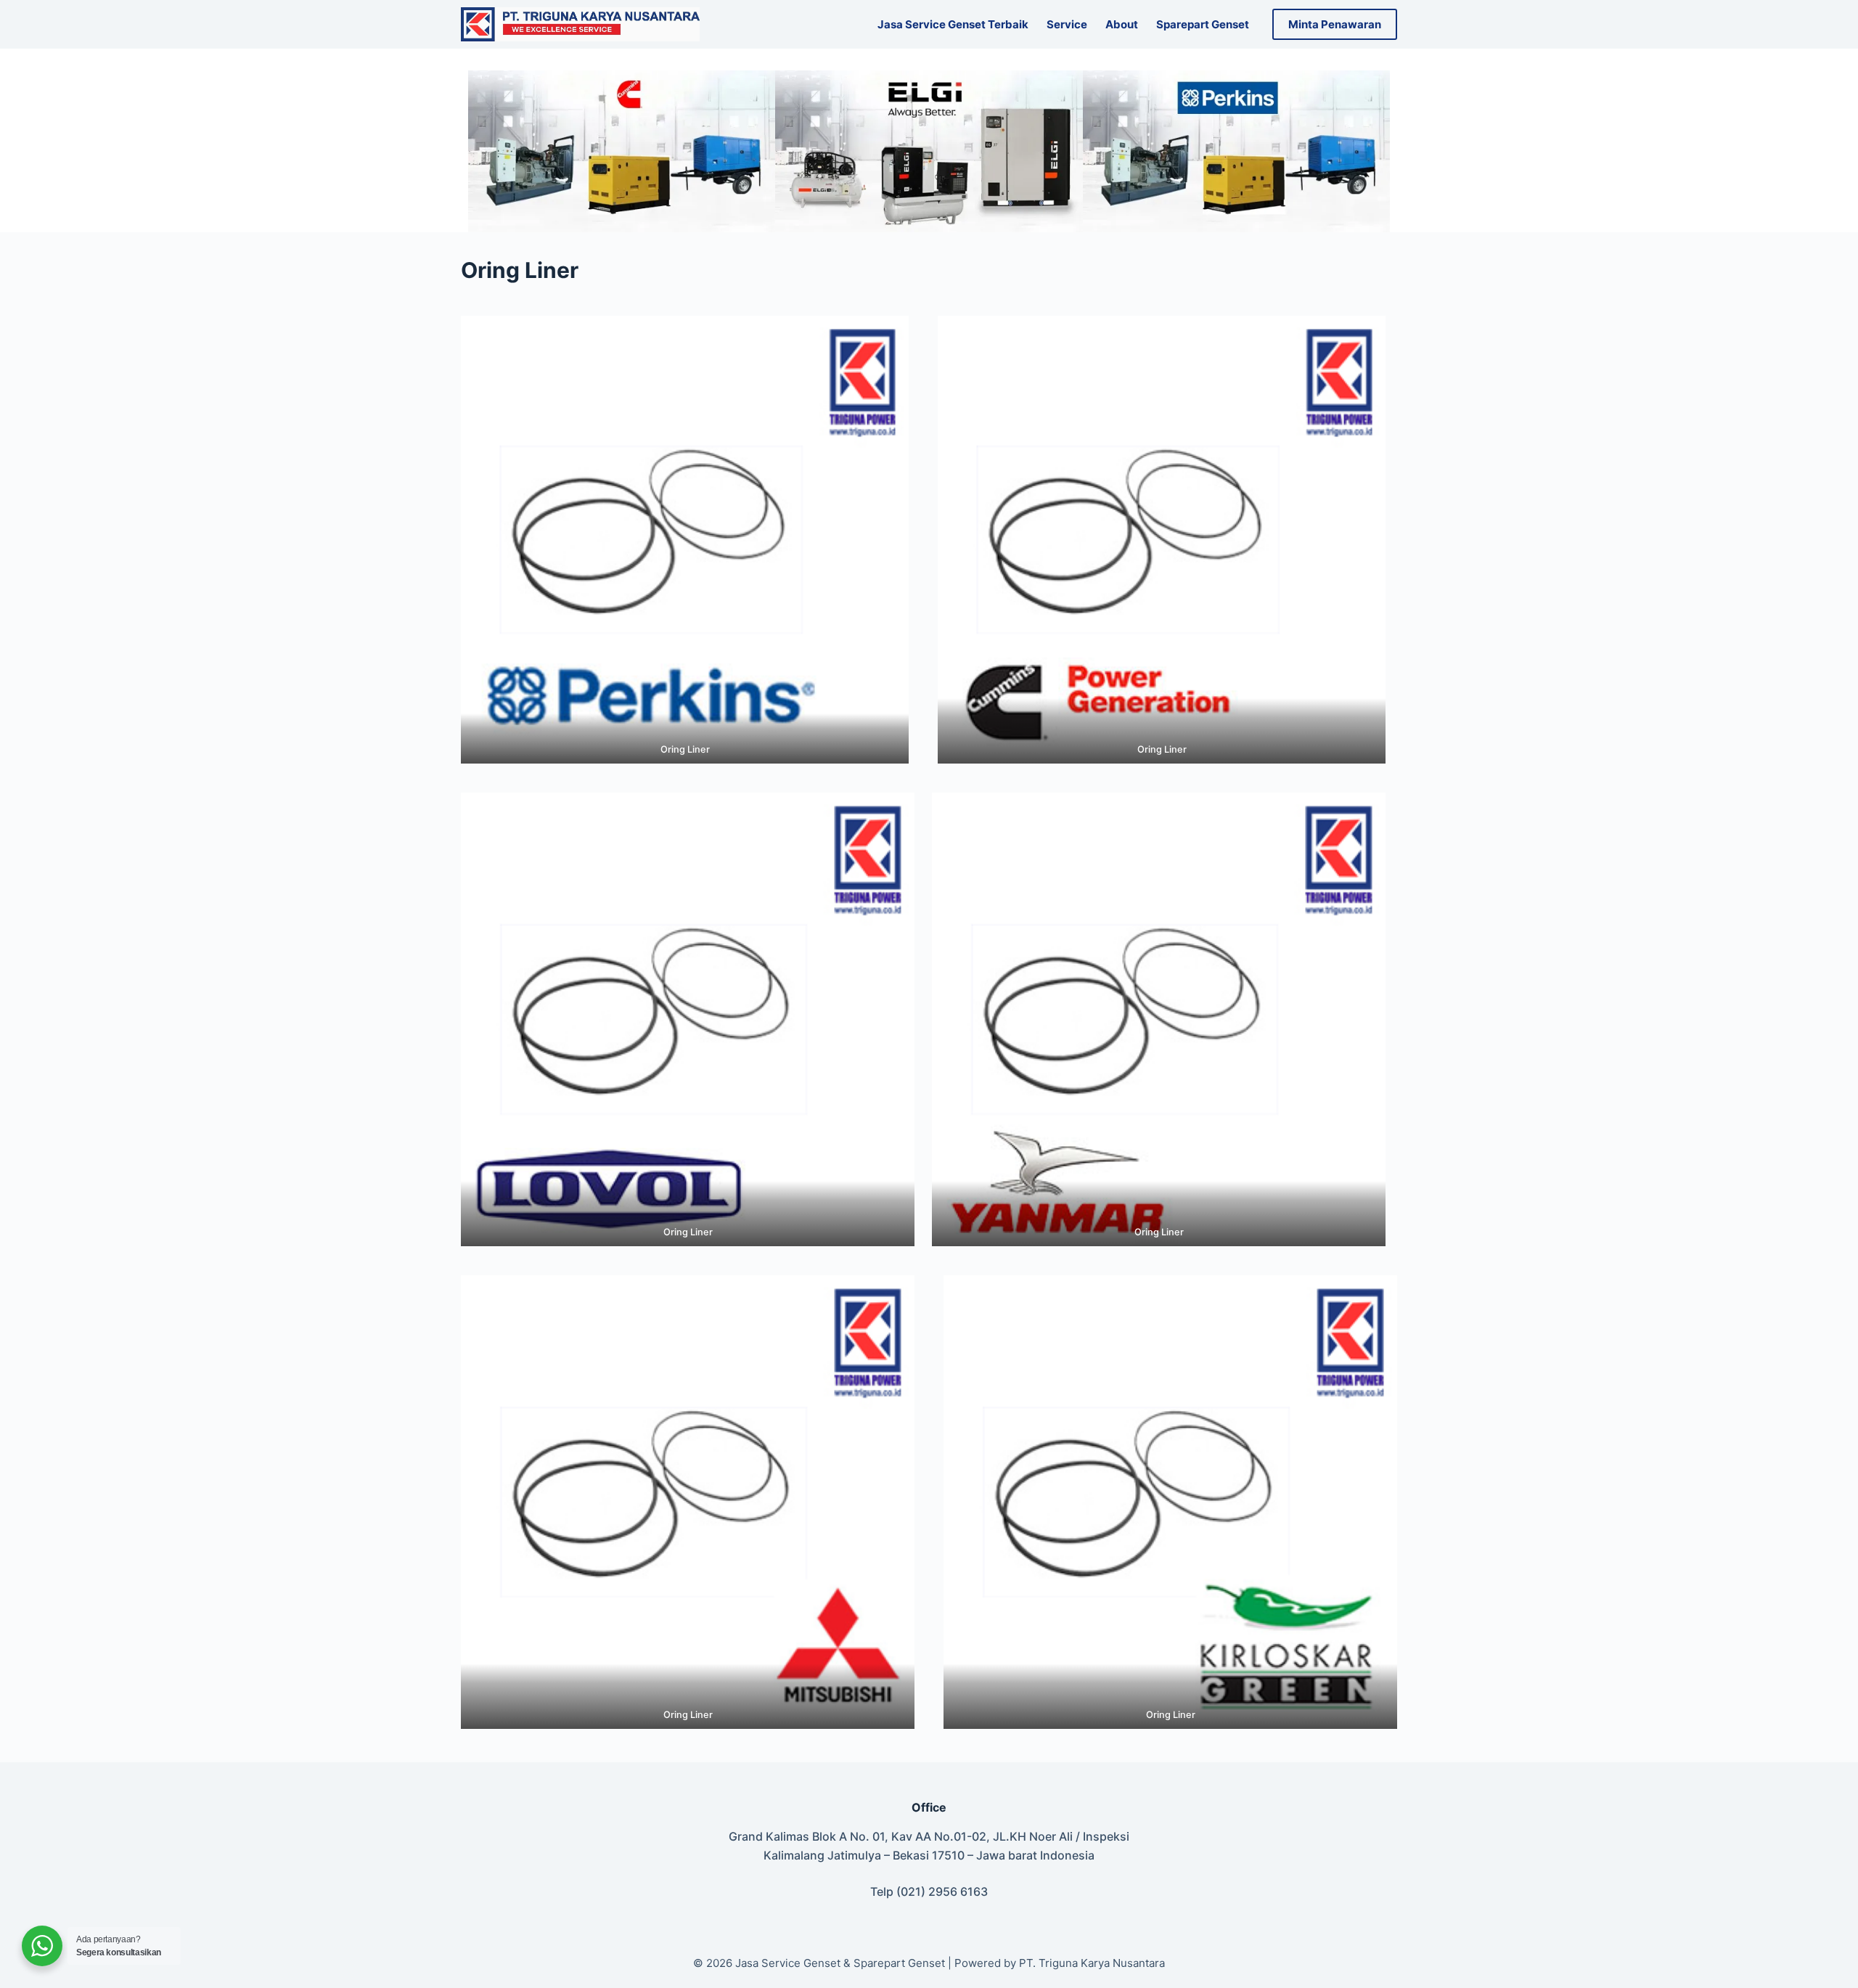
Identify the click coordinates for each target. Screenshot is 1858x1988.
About (1122, 24)
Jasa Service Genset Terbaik (953, 24)
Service (1067, 24)
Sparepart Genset (1203, 24)
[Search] (720, 24)
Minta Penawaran (1335, 24)
